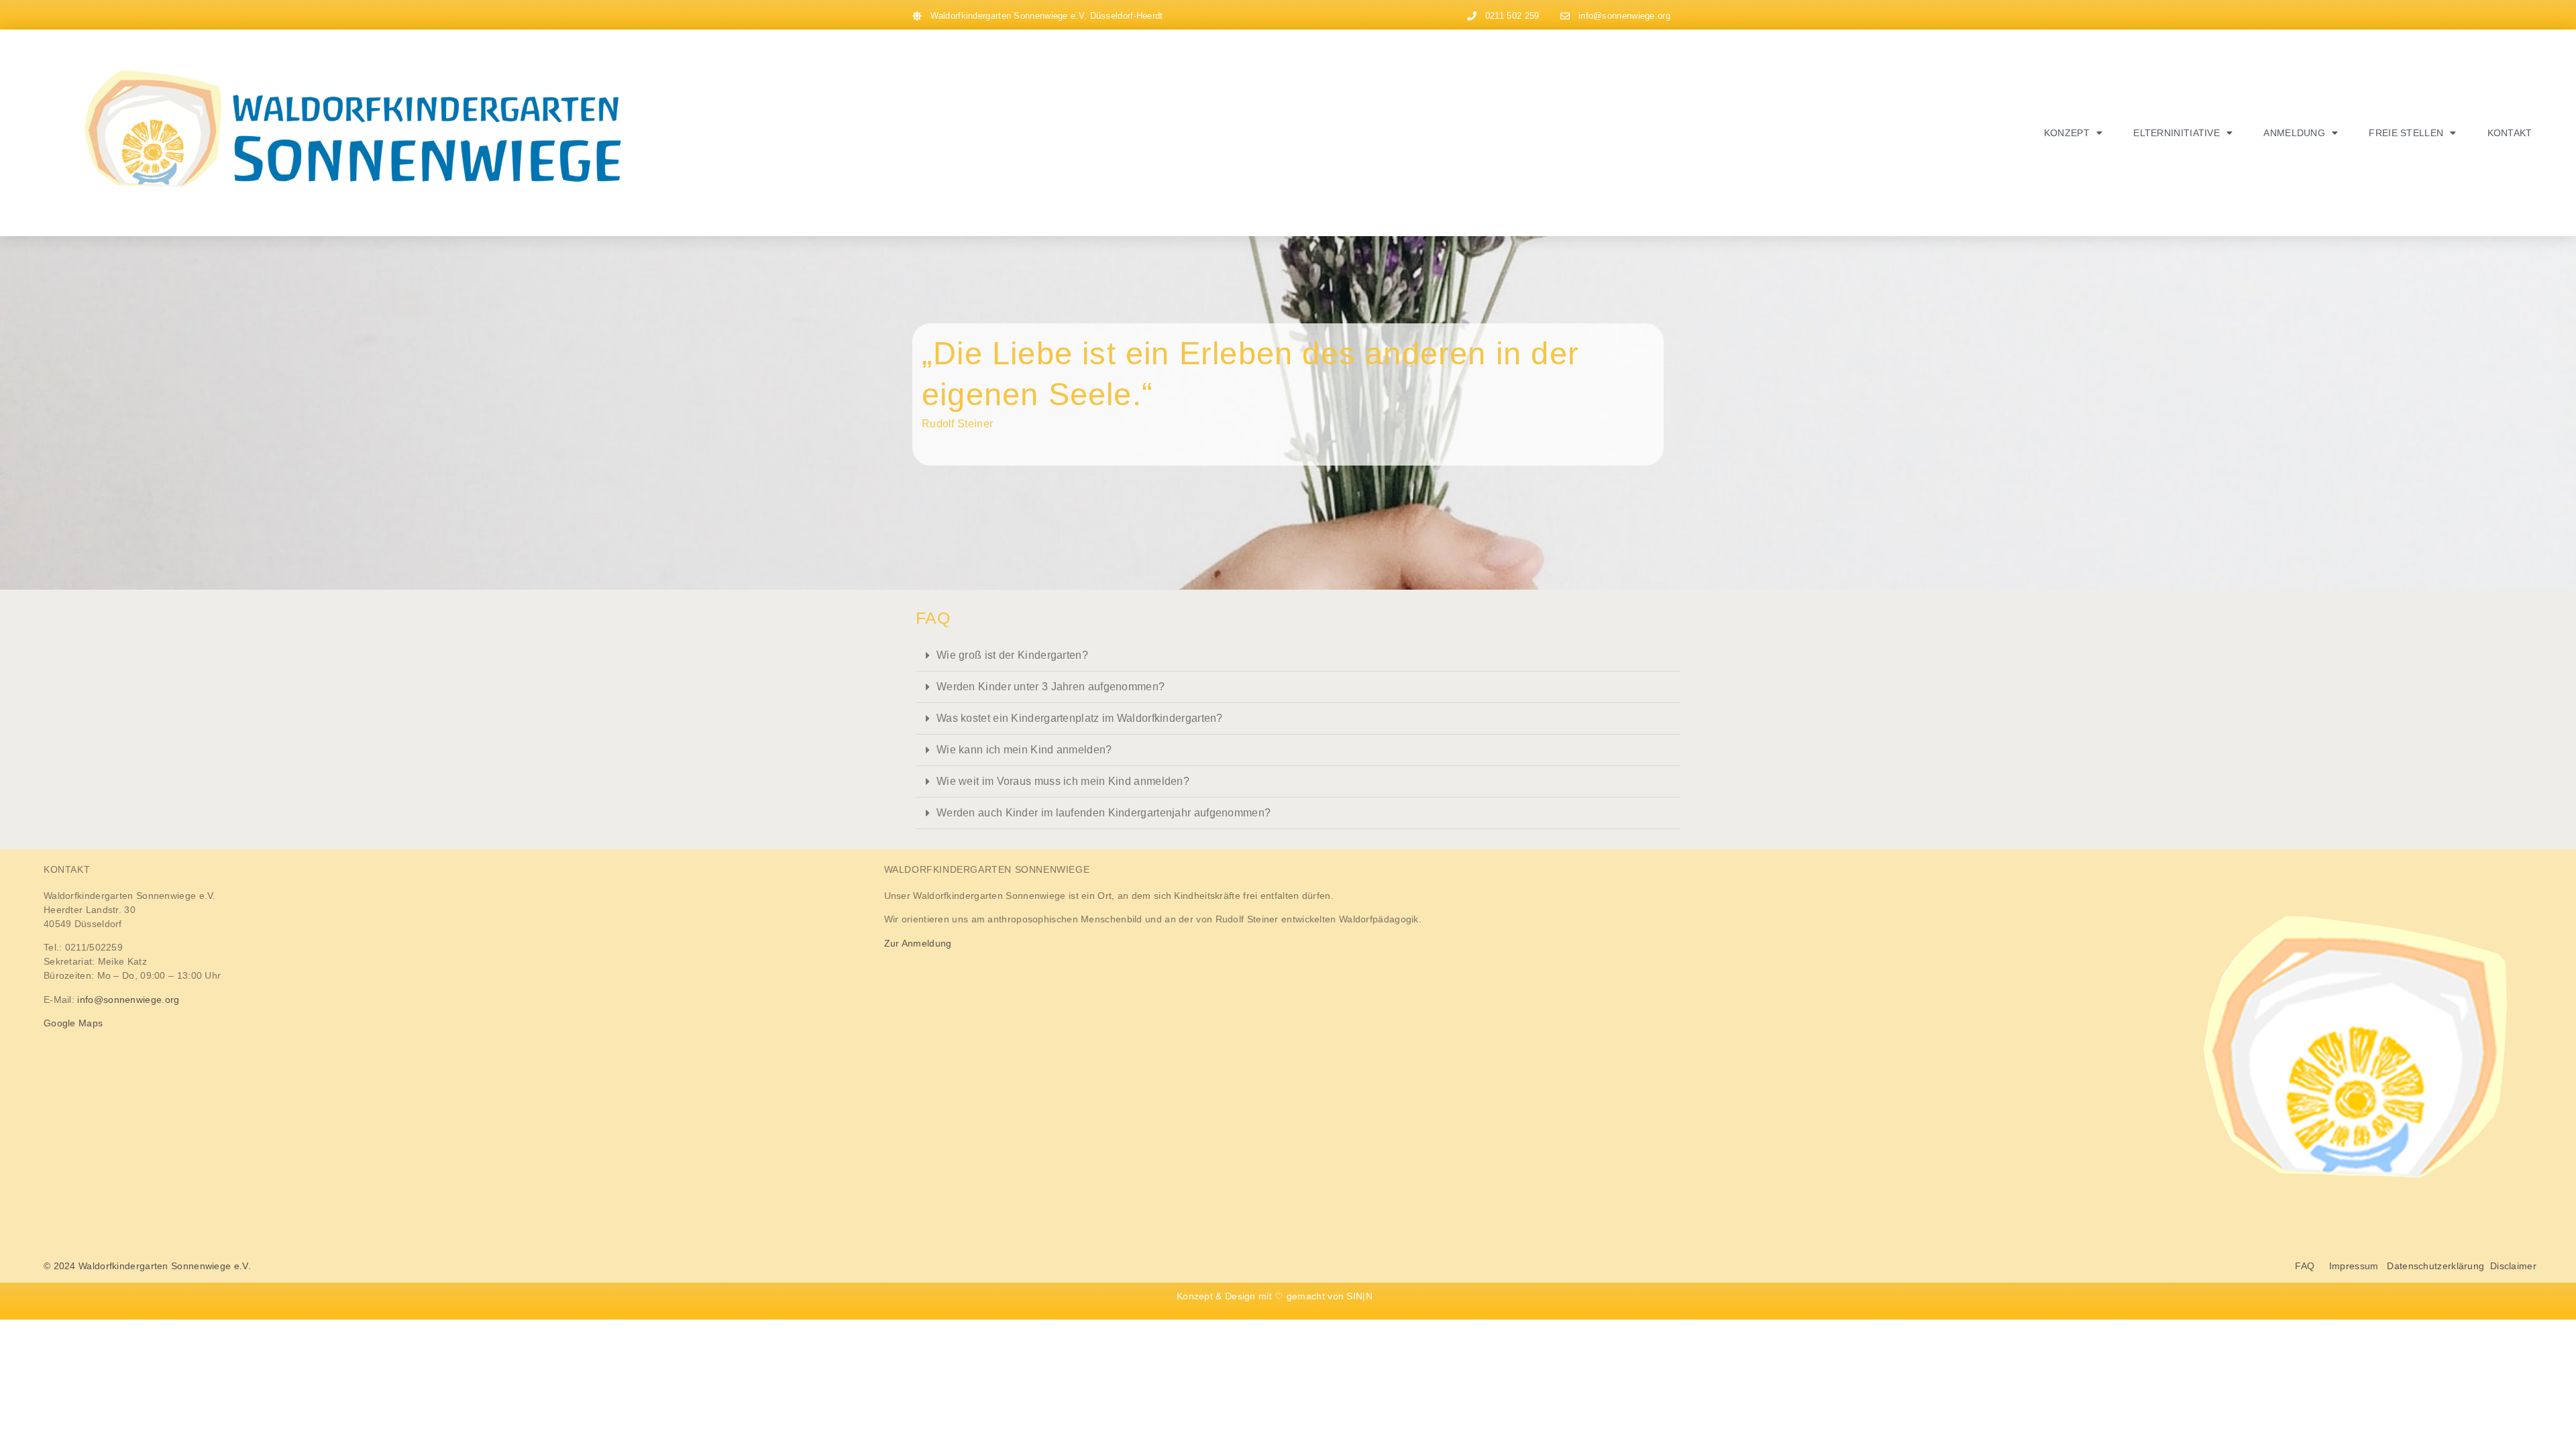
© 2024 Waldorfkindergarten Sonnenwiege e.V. (147, 1266)
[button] (1298, 656)
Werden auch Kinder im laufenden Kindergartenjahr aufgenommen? (1104, 813)
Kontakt (2510, 133)
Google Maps (73, 1023)
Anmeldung (2294, 133)
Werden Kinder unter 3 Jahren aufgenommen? (1051, 687)
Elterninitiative (2177, 133)
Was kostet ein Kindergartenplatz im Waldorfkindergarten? (1080, 718)
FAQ (2312, 1266)
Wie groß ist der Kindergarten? (1012, 655)
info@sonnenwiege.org (128, 1000)
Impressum (2354, 1266)
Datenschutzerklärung (2435, 1266)
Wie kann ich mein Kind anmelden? (1024, 750)
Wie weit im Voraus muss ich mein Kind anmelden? (1063, 781)
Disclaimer (2513, 1266)
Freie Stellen (2406, 133)
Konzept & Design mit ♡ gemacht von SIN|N (1275, 1296)
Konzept (2067, 133)
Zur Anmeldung (918, 943)
